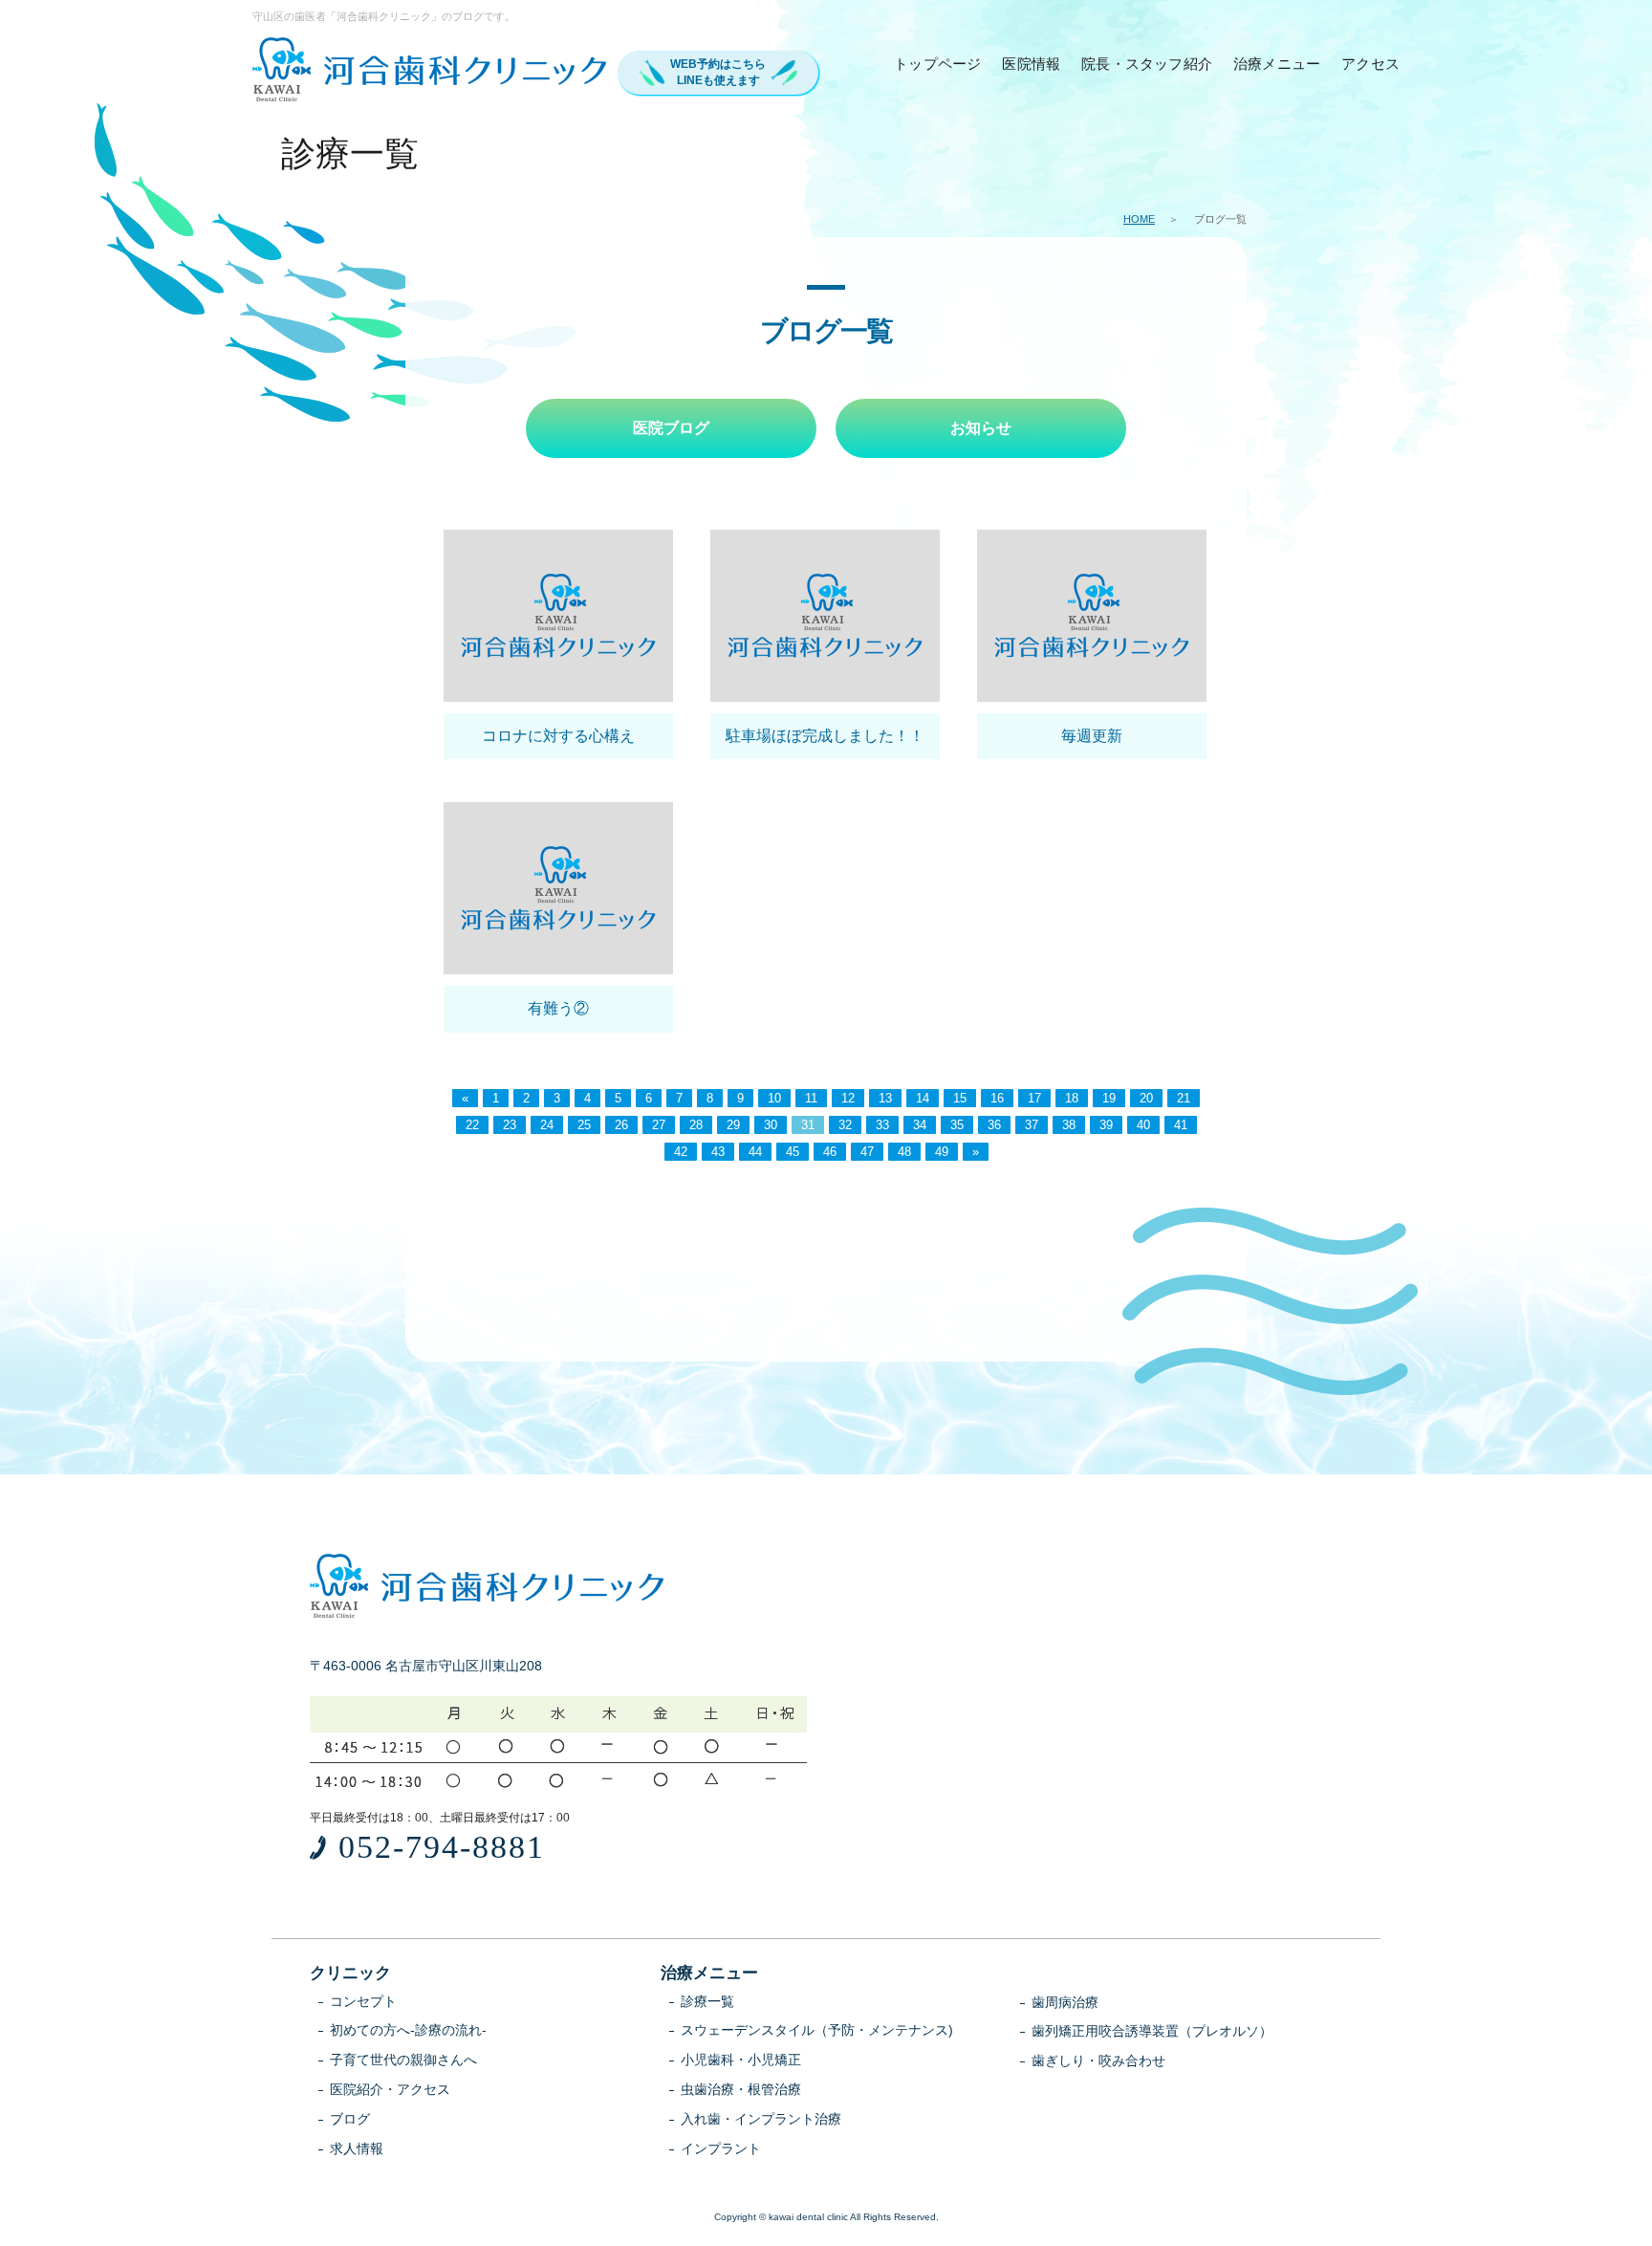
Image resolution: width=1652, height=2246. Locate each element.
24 (547, 1125)
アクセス (1370, 64)
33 (882, 1125)
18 (1072, 1098)
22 (472, 1125)
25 (584, 1125)
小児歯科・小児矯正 (741, 2060)
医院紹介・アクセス (390, 2089)
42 (681, 1152)
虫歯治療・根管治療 (741, 2089)
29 (733, 1125)
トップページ (937, 64)
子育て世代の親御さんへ (403, 2060)
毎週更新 (1092, 736)
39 (1106, 1125)
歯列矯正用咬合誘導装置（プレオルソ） (1152, 2031)
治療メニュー (1277, 64)
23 (510, 1125)
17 (1034, 1098)
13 (885, 1098)
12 (848, 1098)
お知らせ (981, 428)
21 (1184, 1098)
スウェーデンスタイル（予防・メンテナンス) (817, 2030)
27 (659, 1125)
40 (1143, 1125)
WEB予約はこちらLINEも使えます (718, 72)
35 (957, 1125)
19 (1109, 1098)
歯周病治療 (1065, 2002)
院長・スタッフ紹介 (1147, 64)
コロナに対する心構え (558, 736)
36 (994, 1125)
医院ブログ (671, 428)
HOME (1139, 219)
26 (621, 1125)
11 (811, 1098)
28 (696, 1125)
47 (867, 1152)
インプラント (721, 2148)
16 (997, 1098)
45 (793, 1152)
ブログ (350, 2119)
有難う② (558, 1008)
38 (1069, 1125)
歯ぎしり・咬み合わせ (1098, 2061)
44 (755, 1152)
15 (960, 1098)
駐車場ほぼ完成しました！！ (825, 736)
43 (718, 1152)
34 (920, 1125)
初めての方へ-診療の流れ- (408, 2030)
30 (771, 1125)
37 (1032, 1125)
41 (1181, 1125)
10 (774, 1098)
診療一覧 (707, 2001)
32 (845, 1125)
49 (942, 1152)
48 (904, 1152)
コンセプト (363, 2001)
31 (808, 1125)
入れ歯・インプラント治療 (761, 2119)
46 (830, 1152)
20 (1146, 1098)
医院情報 (1031, 64)
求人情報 (357, 2148)
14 (923, 1098)
